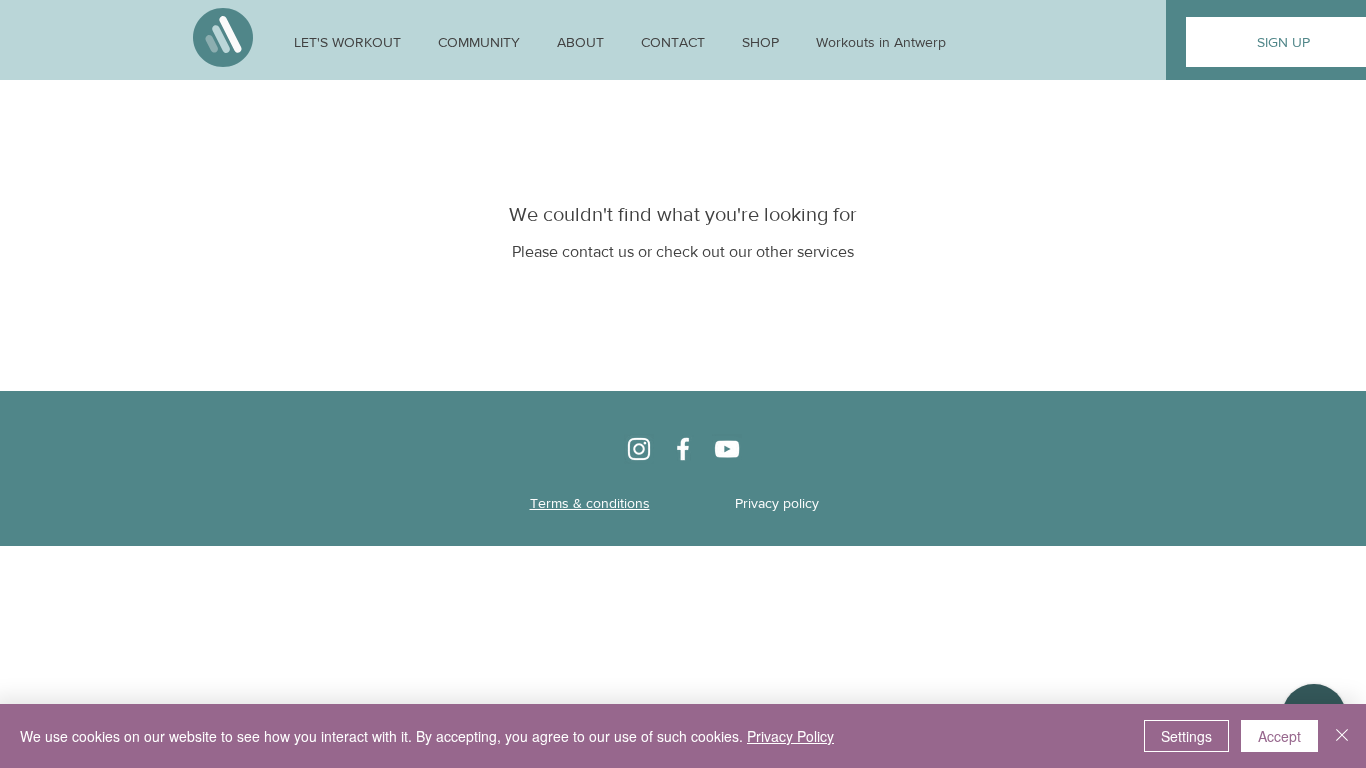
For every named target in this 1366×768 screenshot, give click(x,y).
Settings (1186, 736)
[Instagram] (639, 449)
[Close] (1342, 736)
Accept (1279, 736)
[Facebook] (683, 449)
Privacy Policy (790, 736)
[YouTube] (727, 449)
